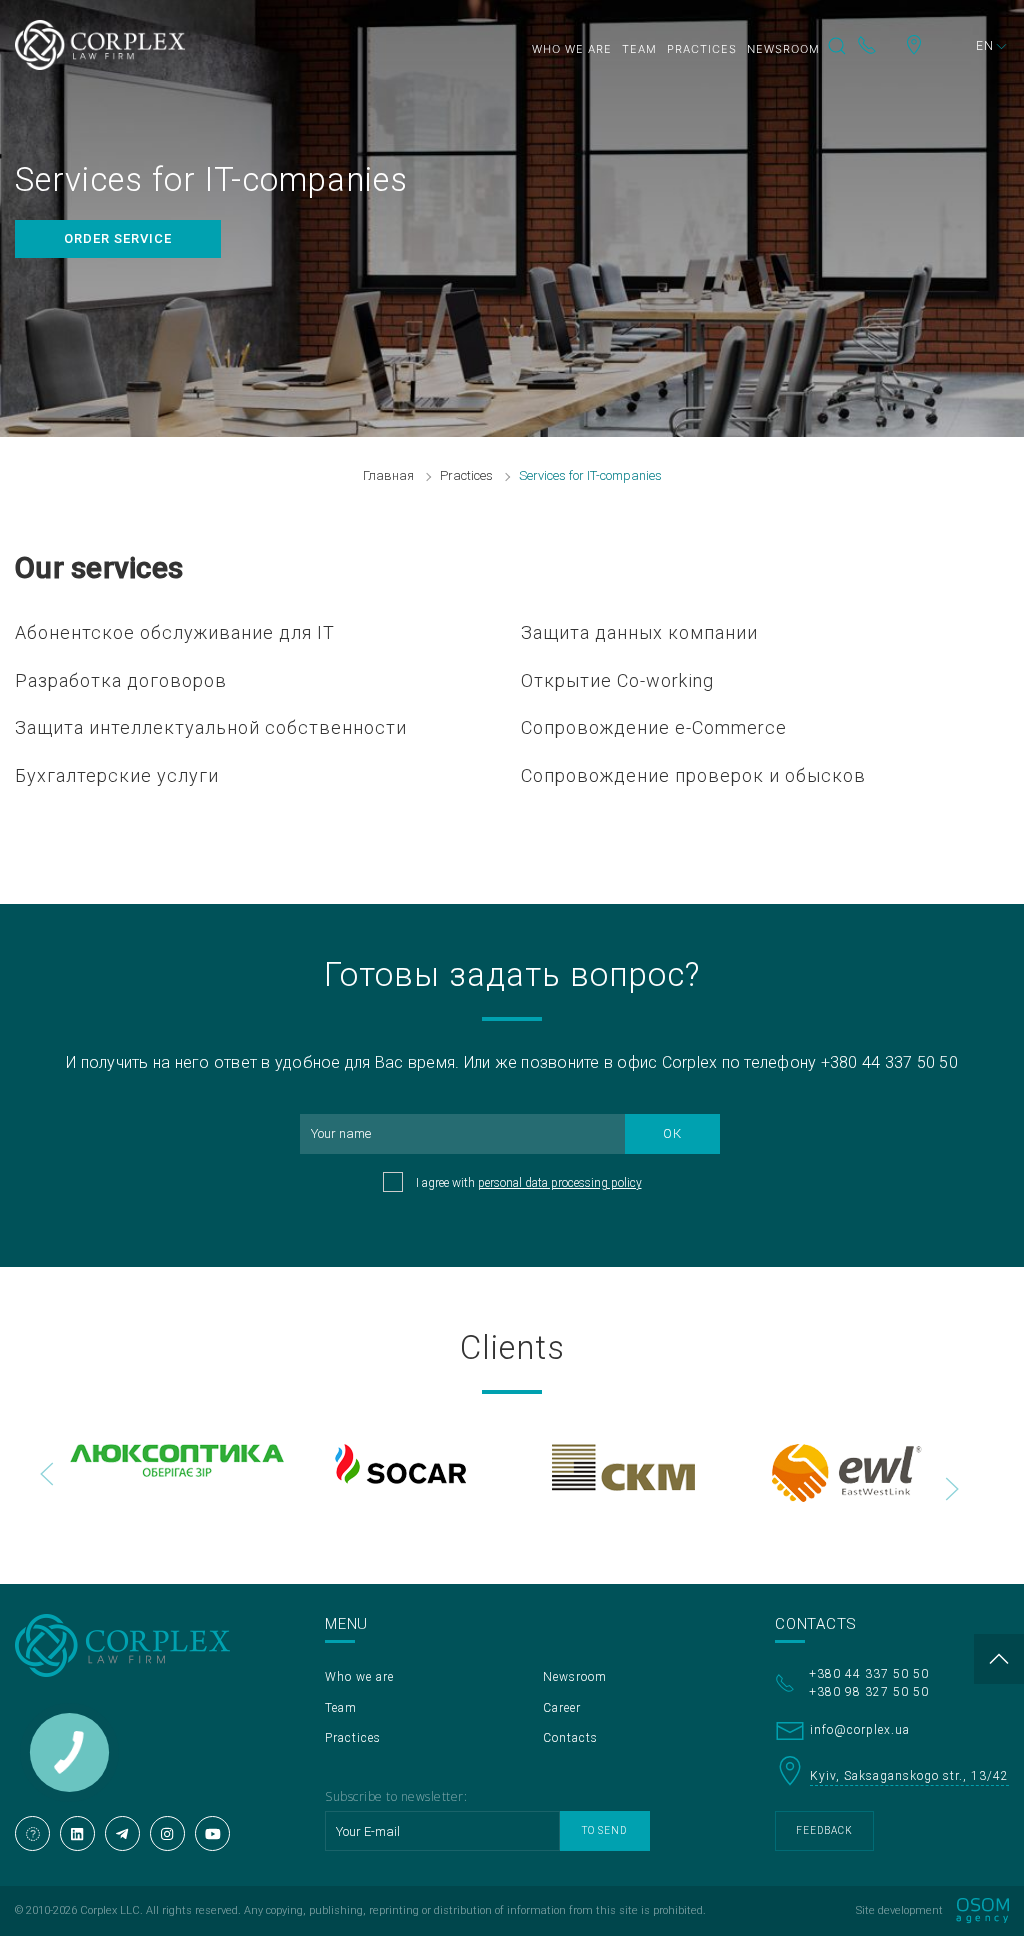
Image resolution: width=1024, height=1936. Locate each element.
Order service (118, 238)
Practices (702, 49)
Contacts (570, 1738)
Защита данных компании (639, 632)
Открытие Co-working (617, 680)
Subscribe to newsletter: (396, 1796)
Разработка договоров (121, 680)
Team (639, 49)
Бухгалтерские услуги (117, 775)
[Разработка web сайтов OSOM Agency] (982, 1910)
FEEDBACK (824, 1830)
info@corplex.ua (860, 1730)
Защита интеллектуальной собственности (211, 727)
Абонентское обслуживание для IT (175, 632)
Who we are (572, 49)
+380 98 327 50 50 (869, 1692)
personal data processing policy (560, 1183)
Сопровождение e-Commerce (654, 727)
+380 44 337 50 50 (880, 45)
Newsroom (783, 49)
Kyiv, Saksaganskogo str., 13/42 (935, 45)
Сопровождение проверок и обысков (693, 775)
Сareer (562, 1708)
